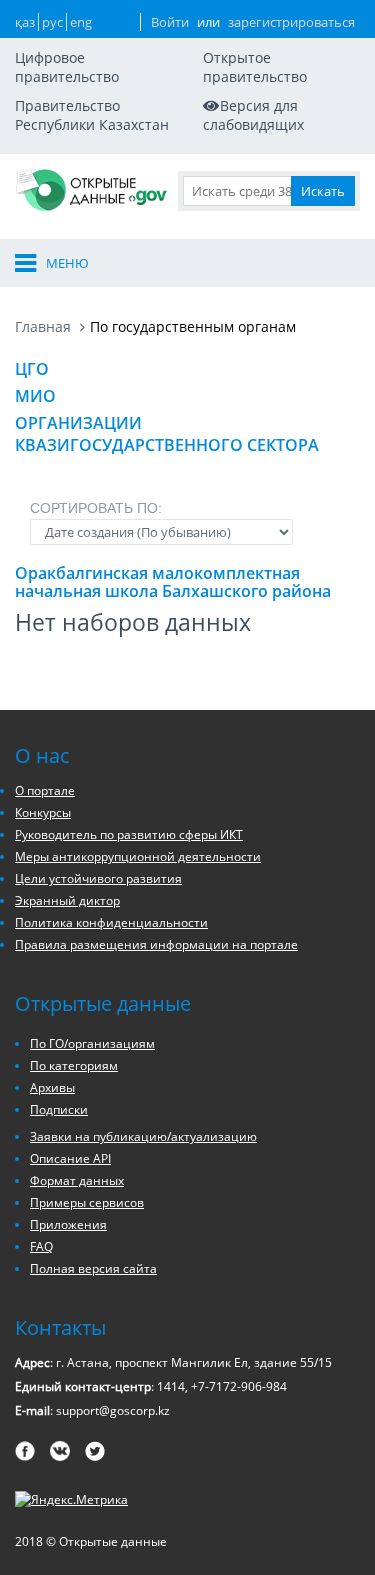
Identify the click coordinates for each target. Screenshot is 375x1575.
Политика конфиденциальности (111, 922)
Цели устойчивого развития (98, 878)
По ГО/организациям (92, 1043)
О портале (45, 790)
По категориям (74, 1065)
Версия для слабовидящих (253, 115)
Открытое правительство (255, 67)
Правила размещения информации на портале (156, 944)
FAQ (41, 1246)
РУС (52, 22)
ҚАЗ (25, 22)
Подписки (59, 1109)
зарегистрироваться (291, 22)
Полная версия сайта (93, 1268)
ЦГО (32, 369)
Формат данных (77, 1180)
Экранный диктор (67, 900)
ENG (81, 22)
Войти (170, 22)
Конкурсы (43, 812)
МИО (35, 396)
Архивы (52, 1087)
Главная (43, 326)
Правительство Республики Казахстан (92, 115)
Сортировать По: (96, 508)
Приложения (68, 1224)
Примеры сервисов (87, 1202)
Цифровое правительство (67, 67)
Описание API (70, 1158)
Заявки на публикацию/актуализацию (143, 1136)
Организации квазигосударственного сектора (167, 434)
